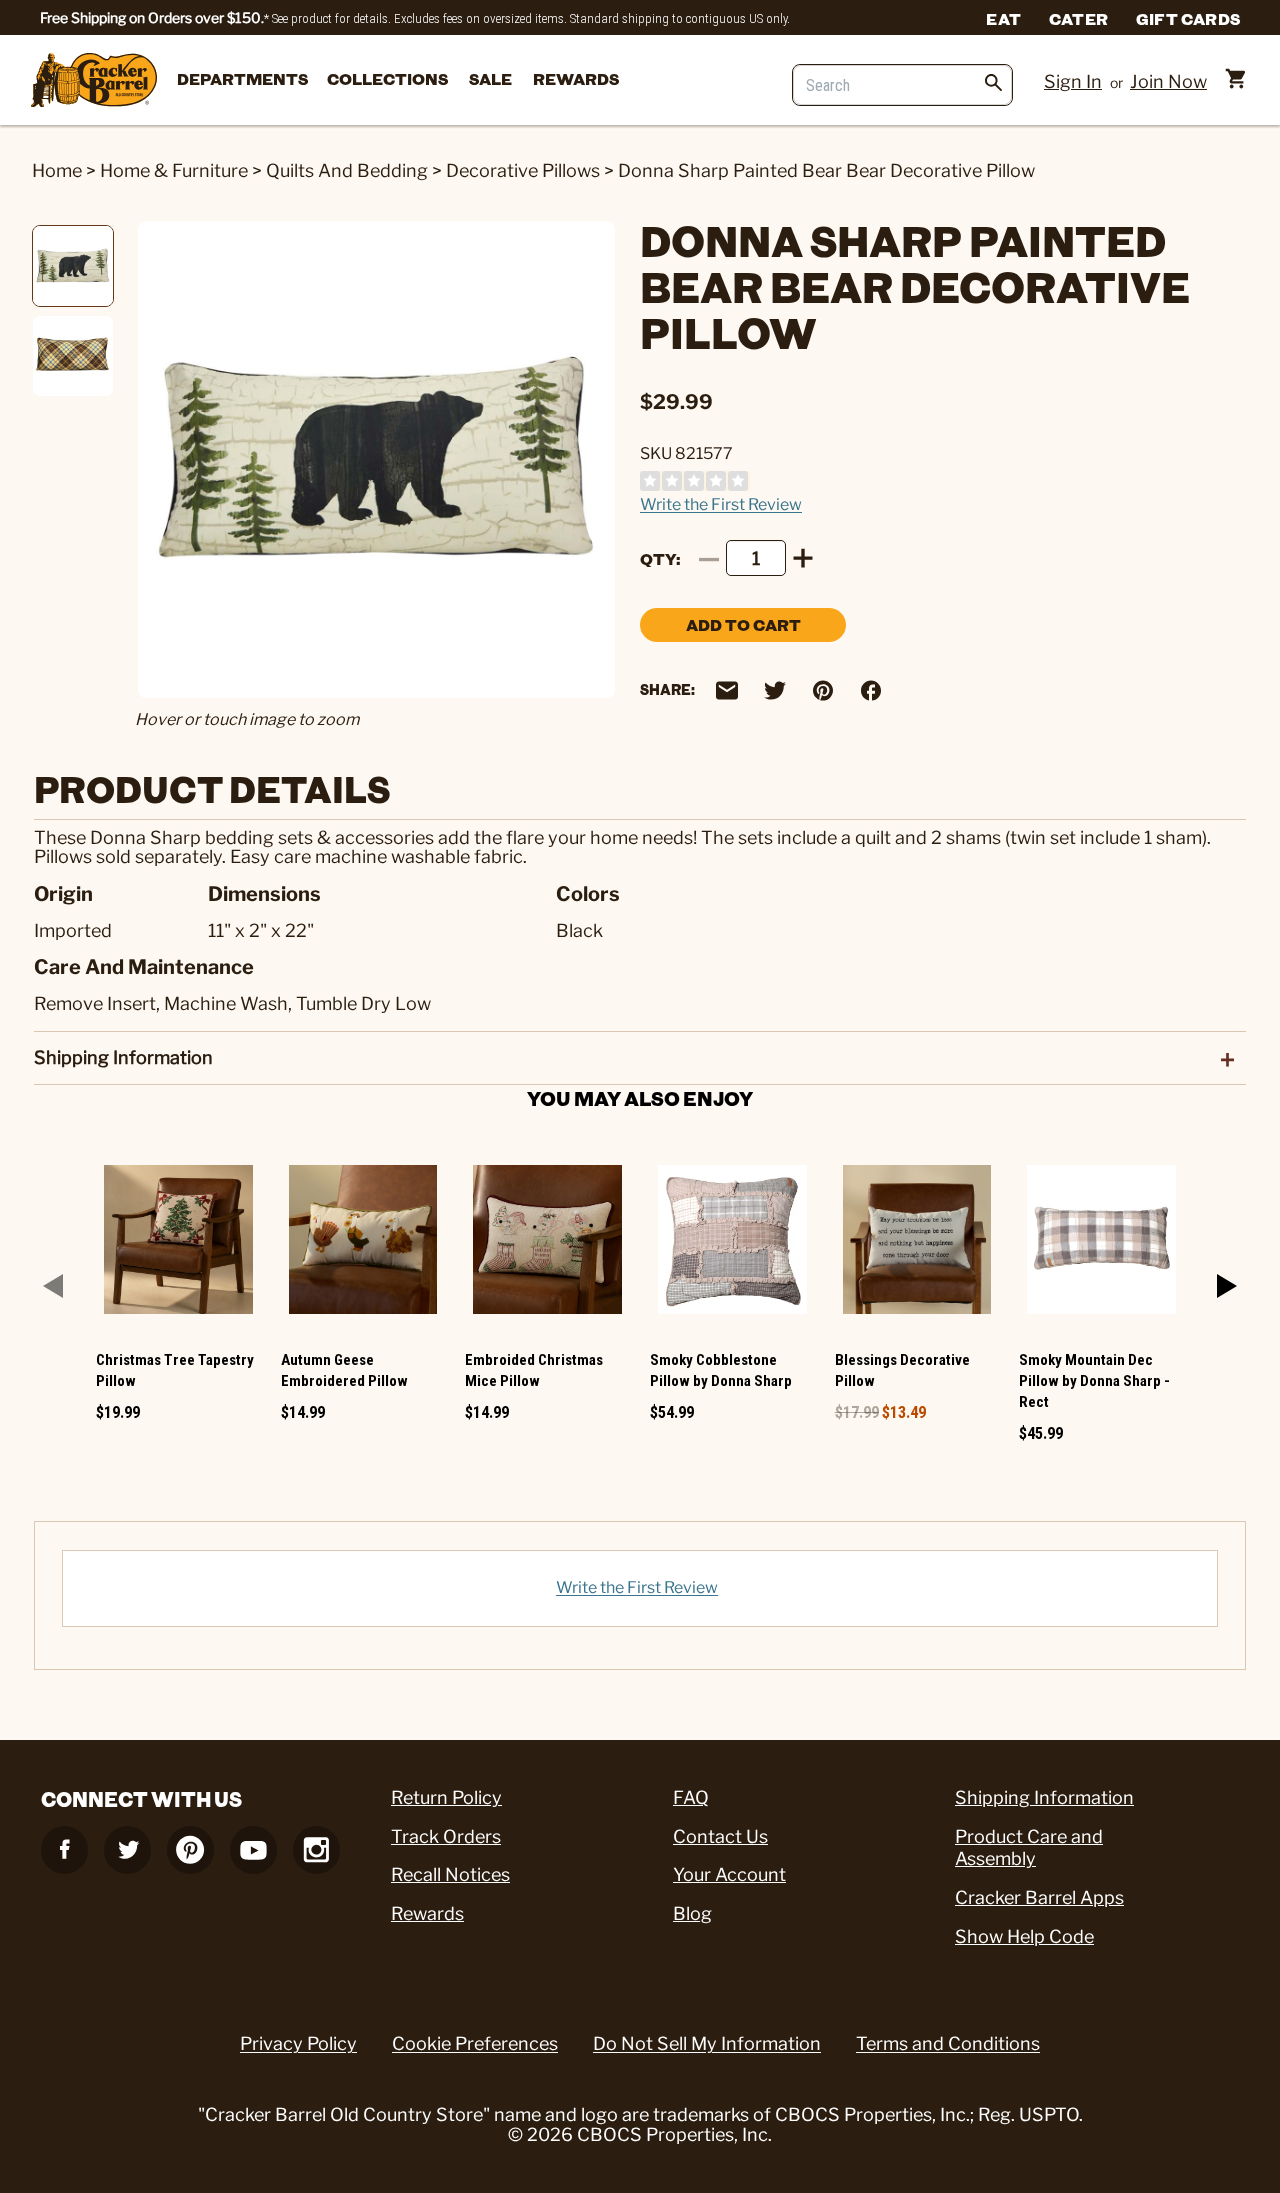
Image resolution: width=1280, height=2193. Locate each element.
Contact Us (720, 1836)
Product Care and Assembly (1029, 1848)
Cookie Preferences (475, 2043)
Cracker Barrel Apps (1039, 1897)
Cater (1078, 18)
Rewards (576, 78)
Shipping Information (1044, 1797)
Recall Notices (450, 1874)
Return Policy (446, 1797)
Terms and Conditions (948, 2043)
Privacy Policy (298, 2043)
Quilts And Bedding (347, 170)
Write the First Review (721, 504)
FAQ (691, 1797)
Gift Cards (1188, 18)
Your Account (729, 1874)
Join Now (1168, 81)
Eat (1003, 18)
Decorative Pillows (523, 170)
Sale (490, 78)
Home (57, 170)
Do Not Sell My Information (707, 2043)
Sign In (1073, 81)
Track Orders (446, 1836)
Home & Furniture (174, 170)
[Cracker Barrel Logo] (94, 81)
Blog (692, 1913)
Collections (387, 78)
